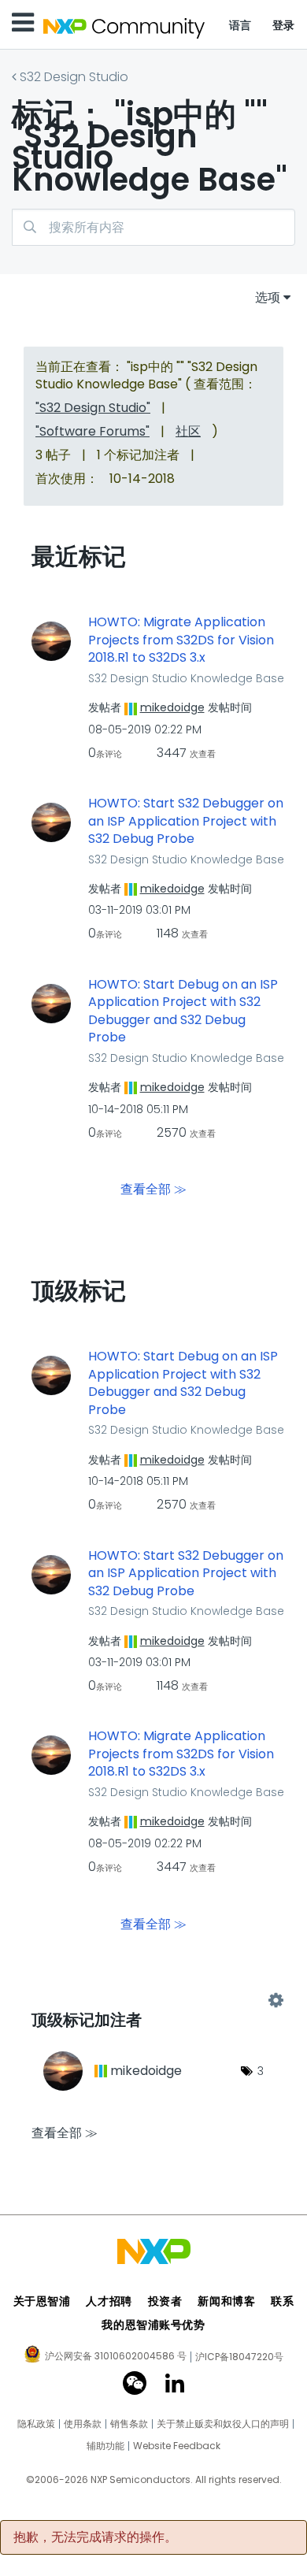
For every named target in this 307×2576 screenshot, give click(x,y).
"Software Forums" (92, 431)
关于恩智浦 (42, 2301)
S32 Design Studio (74, 77)
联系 (282, 2301)
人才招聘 (109, 2301)
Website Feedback (177, 2446)
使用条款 (83, 2424)
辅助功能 (105, 2446)
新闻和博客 (226, 2301)
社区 (188, 431)
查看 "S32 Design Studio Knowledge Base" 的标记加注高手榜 (153, 2000)
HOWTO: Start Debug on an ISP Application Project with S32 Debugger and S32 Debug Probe (183, 1011)
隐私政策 (36, 2424)
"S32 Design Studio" (93, 408)
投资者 (165, 2301)
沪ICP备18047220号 (239, 2357)
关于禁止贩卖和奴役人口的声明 (223, 2424)
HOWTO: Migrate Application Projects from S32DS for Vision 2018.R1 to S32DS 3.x (181, 640)
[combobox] (153, 227)
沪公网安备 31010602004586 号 (116, 2357)
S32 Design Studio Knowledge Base (186, 678)
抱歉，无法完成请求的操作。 (95, 2537)
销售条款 (129, 2424)
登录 (284, 25)
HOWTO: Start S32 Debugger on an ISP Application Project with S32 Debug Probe (186, 821)
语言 (240, 25)
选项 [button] (268, 297)
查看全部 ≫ (153, 1189)
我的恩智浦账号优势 (153, 2325)
